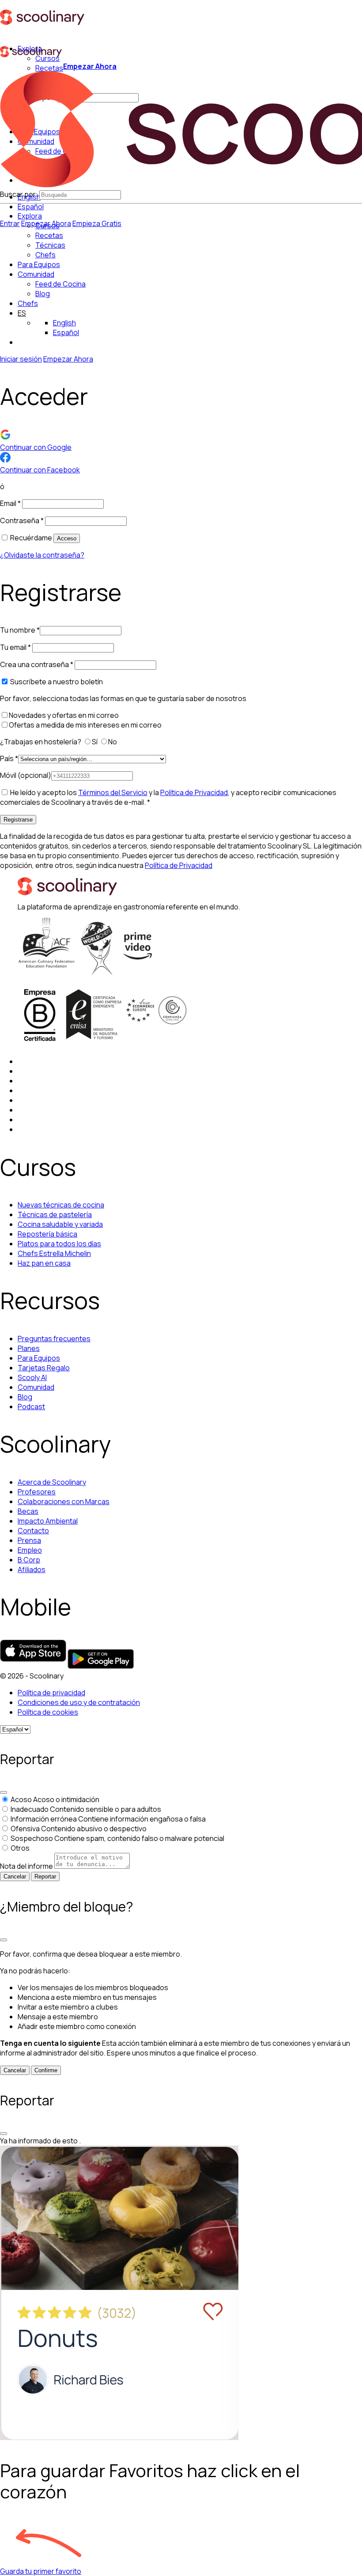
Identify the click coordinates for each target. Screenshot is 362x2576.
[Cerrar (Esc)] (4, 1792)
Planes (29, 1348)
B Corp (29, 1560)
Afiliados (32, 1569)
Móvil (26, 775)
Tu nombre (20, 630)
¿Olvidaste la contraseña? (42, 555)
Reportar (45, 1876)
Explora (30, 216)
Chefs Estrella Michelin (54, 1253)
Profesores (37, 1492)
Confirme (46, 2070)
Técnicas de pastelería (55, 1214)
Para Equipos (39, 264)
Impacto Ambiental (48, 1521)
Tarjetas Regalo (44, 1368)
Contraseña (22, 520)
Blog (25, 1397)
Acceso (67, 538)
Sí (95, 742)
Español (31, 207)
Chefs (28, 303)
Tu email (15, 647)
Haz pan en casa (44, 1263)
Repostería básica (47, 1234)
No (113, 742)
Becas (28, 1511)
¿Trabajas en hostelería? (41, 742)
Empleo (30, 1550)
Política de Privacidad (194, 792)
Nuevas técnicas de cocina (61, 1205)
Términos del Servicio (113, 792)
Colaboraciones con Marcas (64, 1501)
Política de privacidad (51, 1693)
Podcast (31, 1407)
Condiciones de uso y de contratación (79, 1702)
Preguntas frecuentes (54, 1339)
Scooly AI (32, 1377)
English (64, 323)
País (9, 758)
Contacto (33, 1531)
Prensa (29, 1540)
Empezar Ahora (90, 66)
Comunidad (36, 274)
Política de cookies (48, 1712)
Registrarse (18, 820)
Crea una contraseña (37, 664)
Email (10, 503)
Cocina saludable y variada (60, 1224)
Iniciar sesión (21, 359)
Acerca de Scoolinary (52, 1482)
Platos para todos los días (59, 1244)
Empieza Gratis (97, 223)
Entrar (10, 223)
